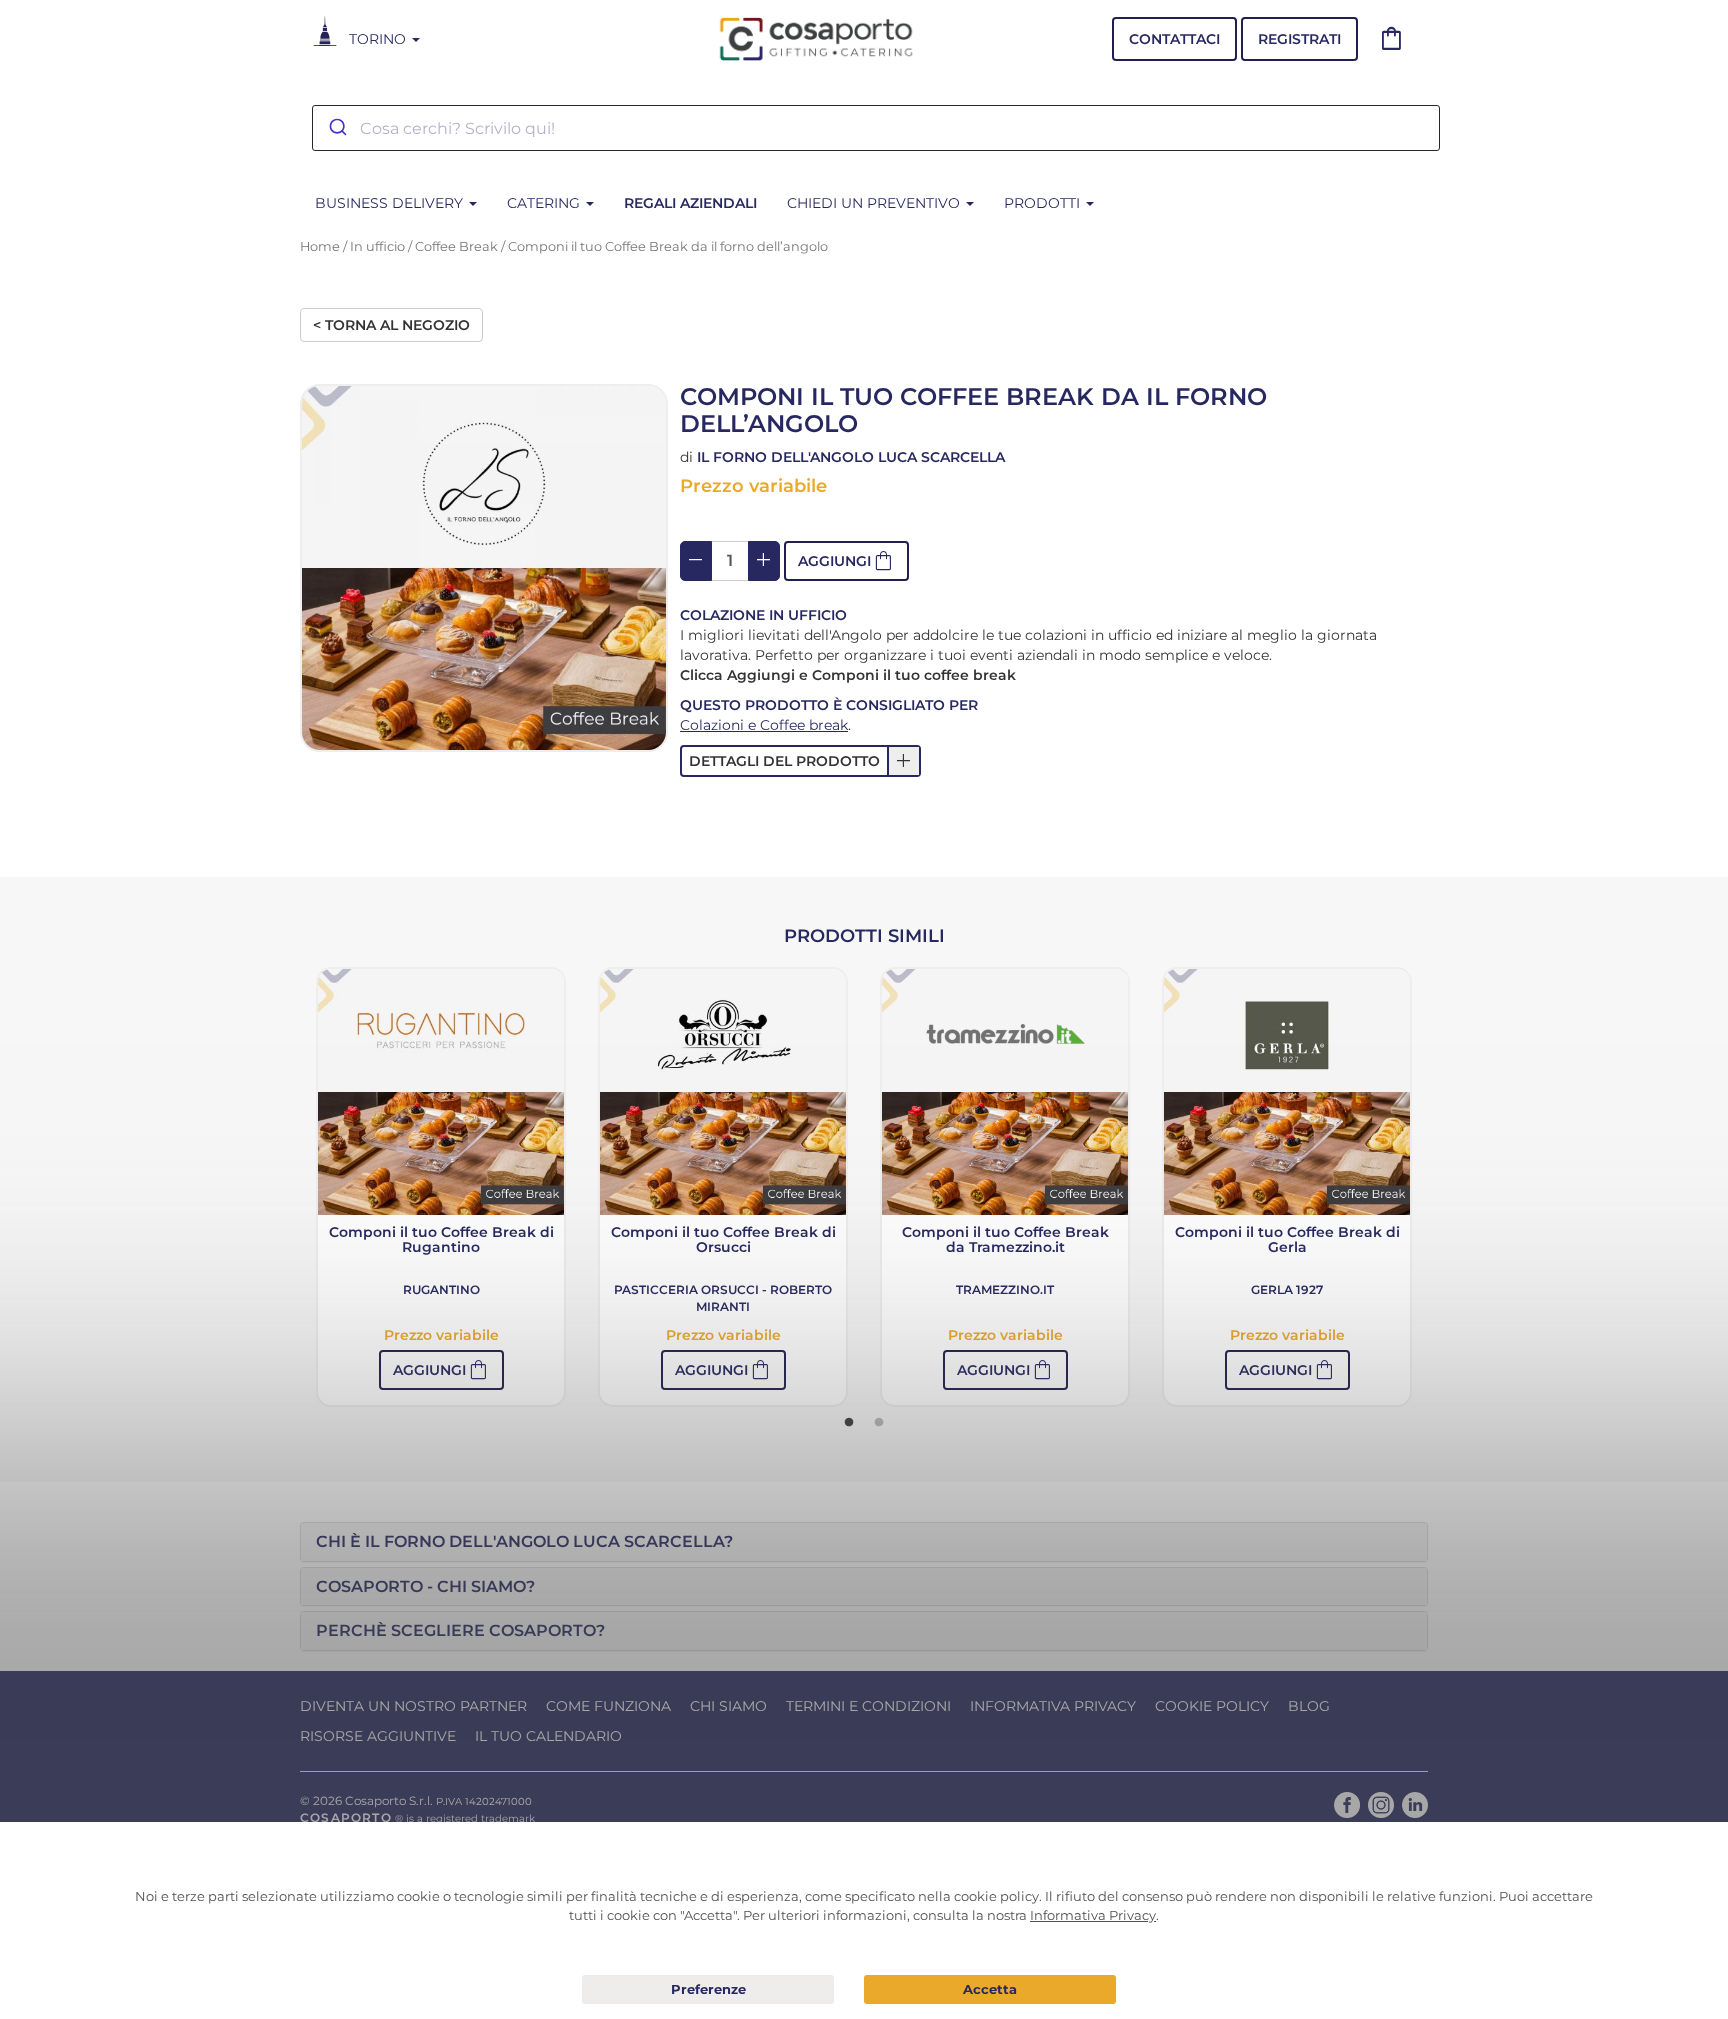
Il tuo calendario (548, 1736)
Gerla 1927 (1287, 1289)
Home (320, 246)
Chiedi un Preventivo (875, 203)
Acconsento (990, 1989)
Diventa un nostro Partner (413, 1706)
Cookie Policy (1212, 1706)
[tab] (864, 1542)
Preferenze (708, 1990)
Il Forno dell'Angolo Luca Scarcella (851, 457)
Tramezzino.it (1005, 1289)
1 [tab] (849, 1423)
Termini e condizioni (868, 1706)
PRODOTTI (1044, 203)
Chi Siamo (728, 1706)
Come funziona (608, 1706)
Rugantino (441, 1289)
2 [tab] (879, 1423)
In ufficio (377, 246)
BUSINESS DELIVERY (391, 203)
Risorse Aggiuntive (378, 1736)
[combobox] (876, 128)
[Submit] (336, 128)
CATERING (545, 203)
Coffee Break (456, 246)
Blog (1309, 1706)
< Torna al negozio (391, 325)
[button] (846, 561)
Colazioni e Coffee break (764, 725)
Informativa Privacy (1053, 1706)
